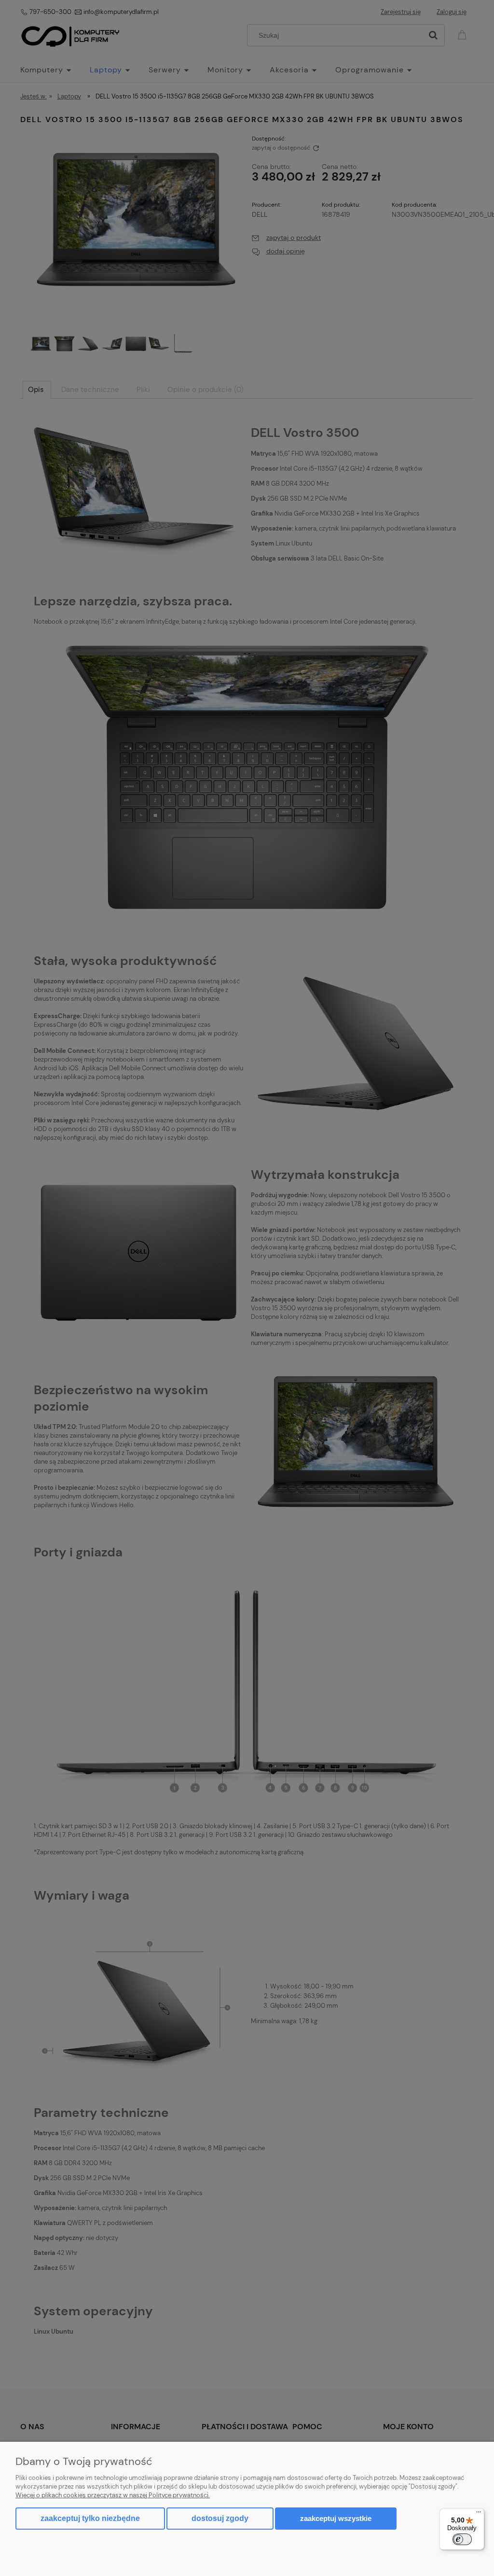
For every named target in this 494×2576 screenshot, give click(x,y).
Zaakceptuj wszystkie (336, 2518)
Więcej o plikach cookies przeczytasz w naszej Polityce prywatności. (113, 2495)
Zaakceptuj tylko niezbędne (90, 2518)
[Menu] (479, 2514)
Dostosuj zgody (220, 2518)
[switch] (462, 2539)
